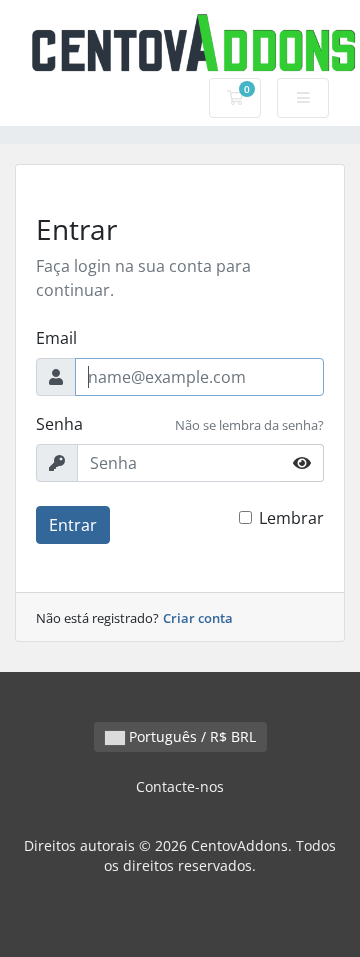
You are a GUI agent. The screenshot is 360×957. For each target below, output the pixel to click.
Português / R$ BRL (190, 736)
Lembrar (291, 518)
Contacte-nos (180, 786)
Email (56, 338)
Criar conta (198, 618)
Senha (59, 424)
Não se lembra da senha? (249, 425)
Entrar (73, 525)
